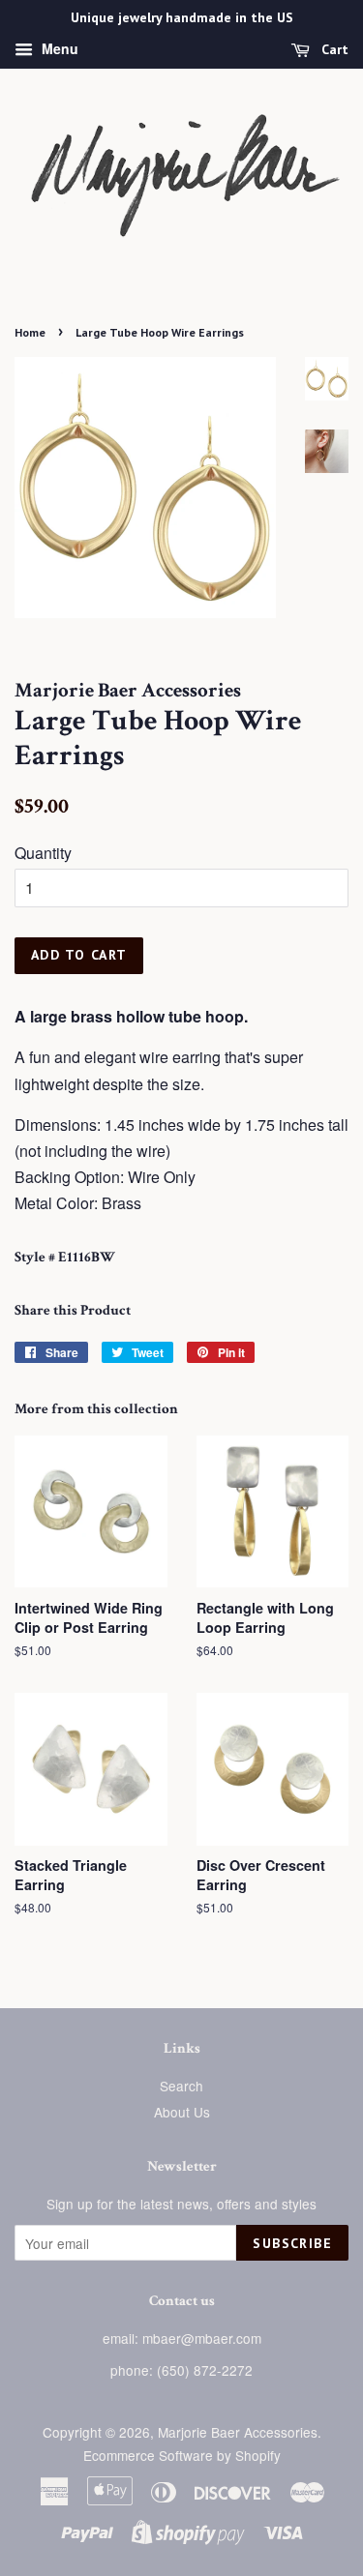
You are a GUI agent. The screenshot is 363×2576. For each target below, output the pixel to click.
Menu (58, 48)
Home (30, 332)
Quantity (43, 853)
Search (181, 2086)
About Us (182, 2112)
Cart (333, 49)
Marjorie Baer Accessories (238, 2432)
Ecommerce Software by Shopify (182, 2455)
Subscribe (292, 2243)
